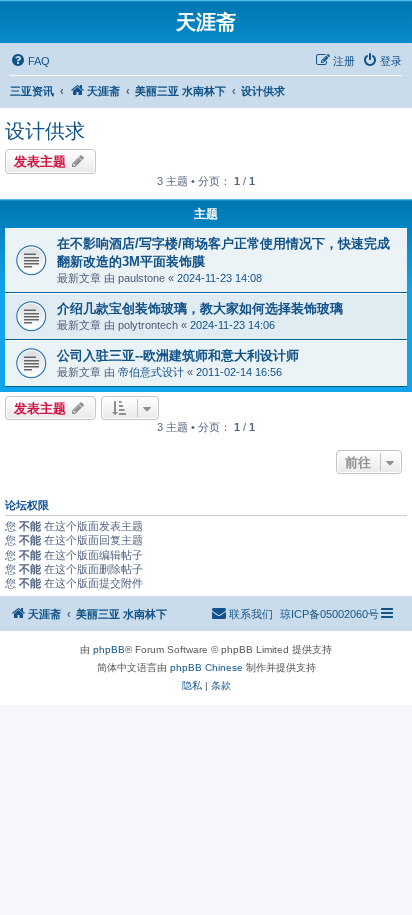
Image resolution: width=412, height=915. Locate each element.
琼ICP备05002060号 (329, 614)
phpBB (109, 649)
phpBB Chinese (206, 667)
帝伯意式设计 (151, 372)
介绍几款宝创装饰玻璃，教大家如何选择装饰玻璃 (200, 308)
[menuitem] (30, 61)
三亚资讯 (32, 91)
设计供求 (45, 131)
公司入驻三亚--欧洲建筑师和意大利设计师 (178, 355)
